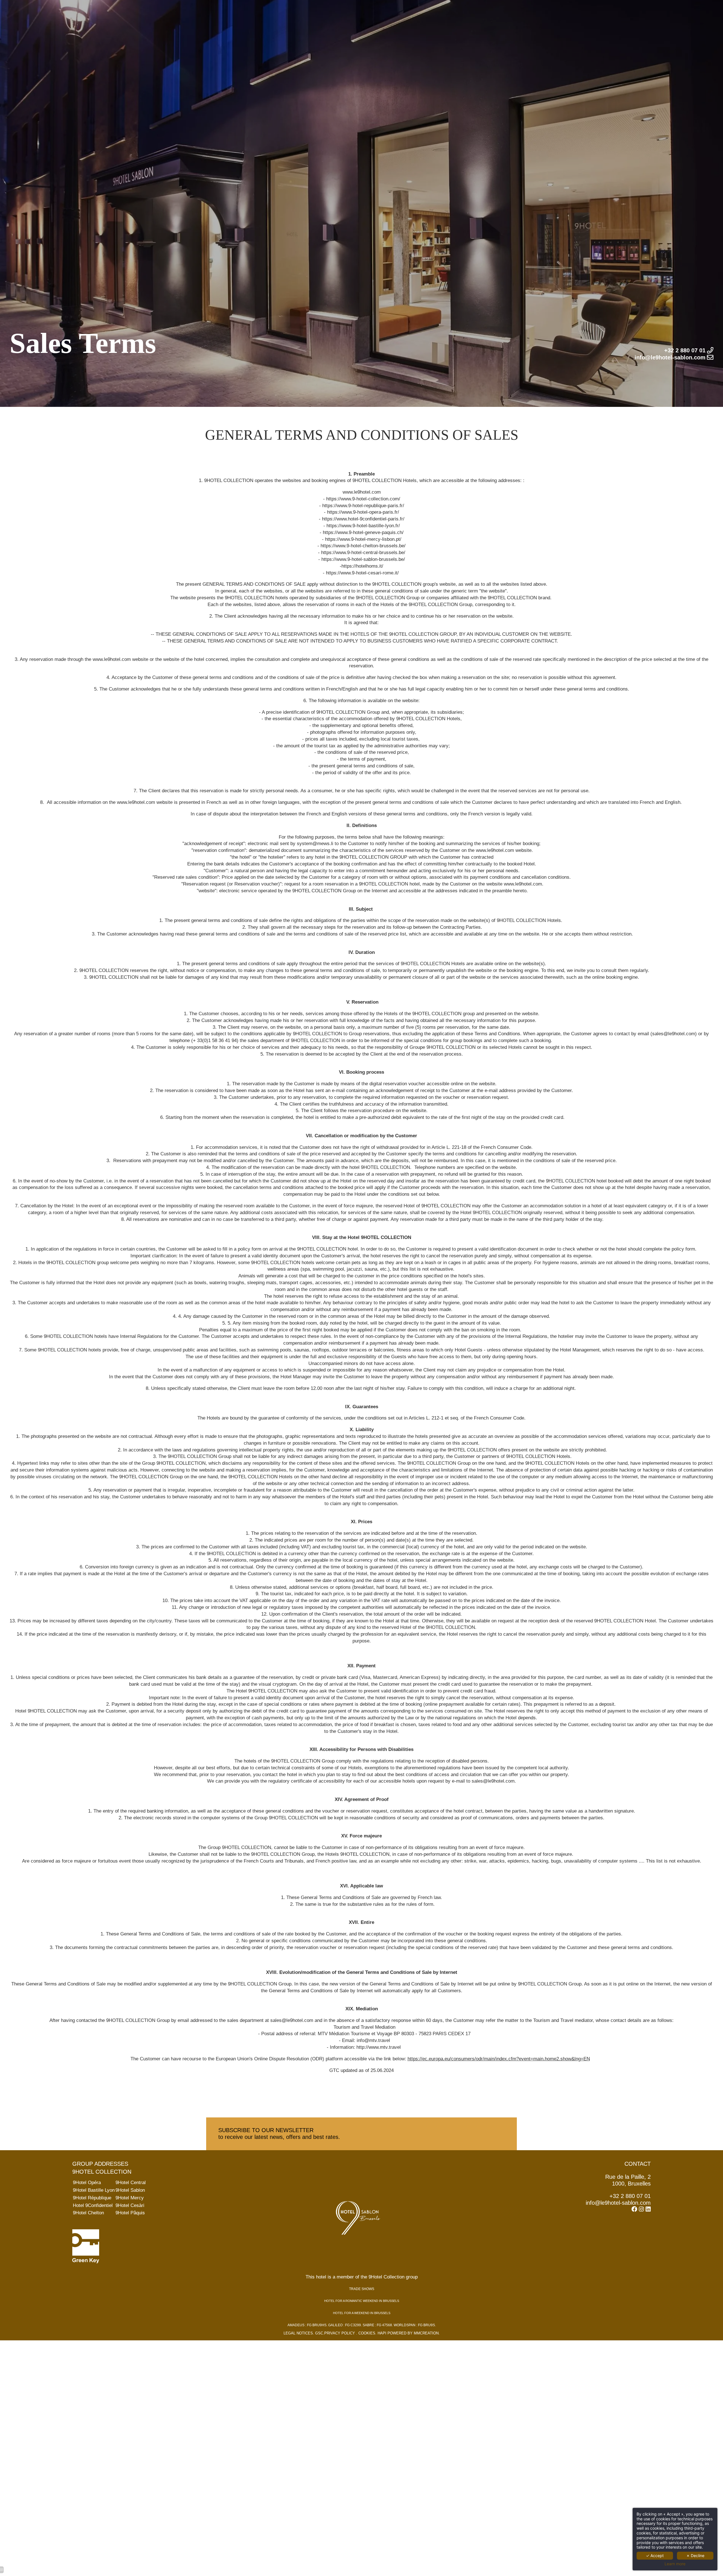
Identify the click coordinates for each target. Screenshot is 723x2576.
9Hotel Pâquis (130, 2213)
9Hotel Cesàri (130, 2205)
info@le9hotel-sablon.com (618, 2203)
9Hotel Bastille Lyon (94, 2190)
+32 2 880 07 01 (630, 2196)
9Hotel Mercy (130, 2198)
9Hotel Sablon (130, 2190)
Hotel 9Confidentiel (93, 2205)
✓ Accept (655, 2556)
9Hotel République (92, 2198)
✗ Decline (695, 2556)
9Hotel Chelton (88, 2213)
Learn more (675, 2564)
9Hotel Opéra (87, 2183)
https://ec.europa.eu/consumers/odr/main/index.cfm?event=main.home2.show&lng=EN (499, 2059)
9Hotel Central (131, 2183)
